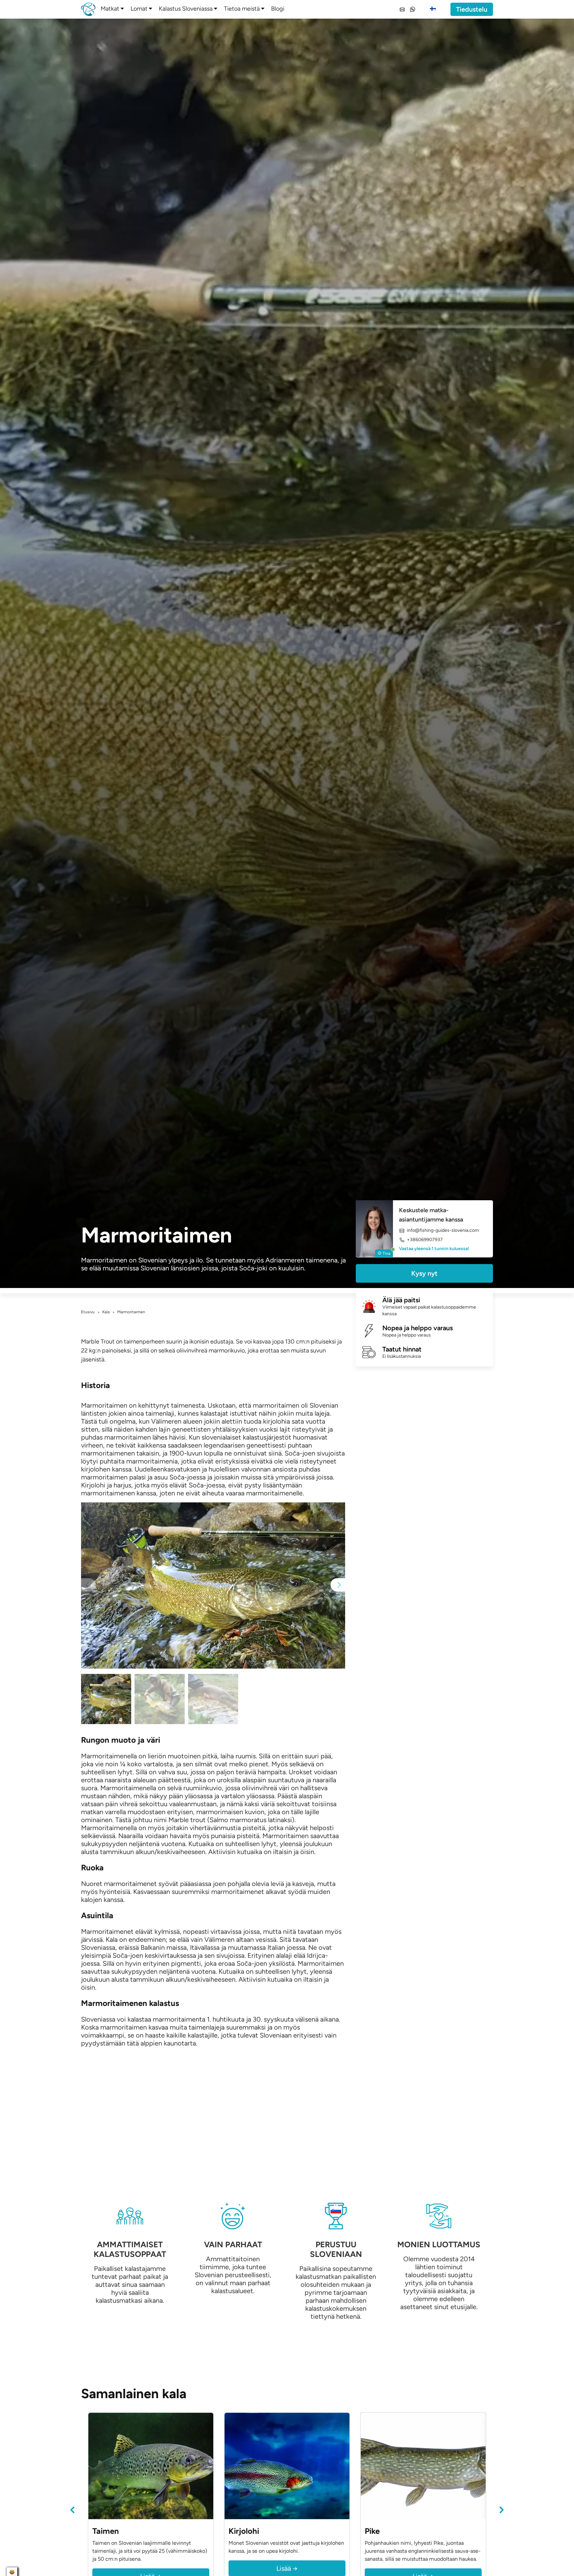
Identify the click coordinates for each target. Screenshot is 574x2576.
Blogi (278, 9)
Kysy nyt (424, 1273)
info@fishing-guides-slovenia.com (443, 1230)
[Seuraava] (502, 2510)
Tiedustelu (472, 9)
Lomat (139, 9)
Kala (106, 1312)
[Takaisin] (72, 2510)
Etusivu (88, 1312)
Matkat (110, 9)
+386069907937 (425, 1240)
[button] (338, 1585)
